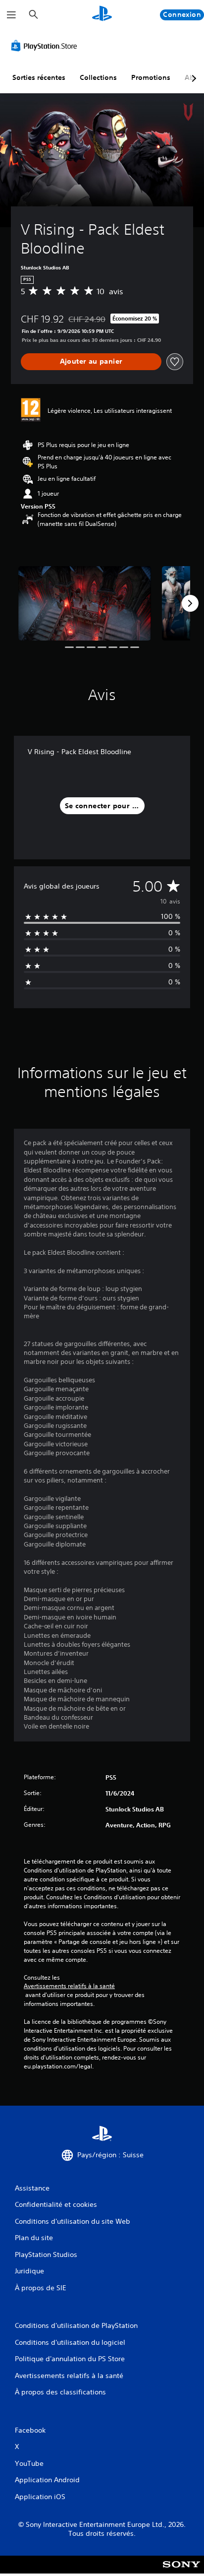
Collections (98, 77)
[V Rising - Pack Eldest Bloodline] (85, 603)
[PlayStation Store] (46, 46)
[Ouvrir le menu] (11, 15)
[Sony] (181, 2571)
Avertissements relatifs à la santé (69, 1986)
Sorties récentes (39, 77)
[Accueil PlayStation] (102, 15)
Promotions (151, 77)
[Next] (190, 603)
